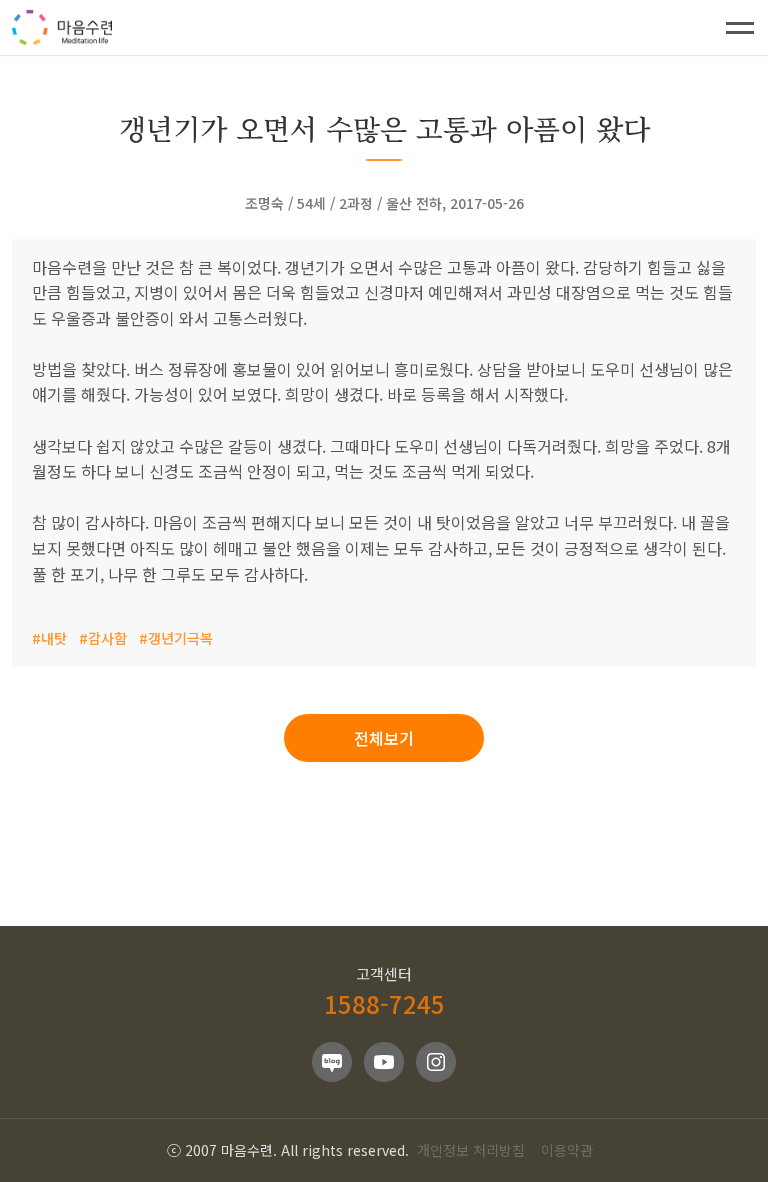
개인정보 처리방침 (471, 1150)
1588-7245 (384, 1003)
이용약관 (567, 1150)
